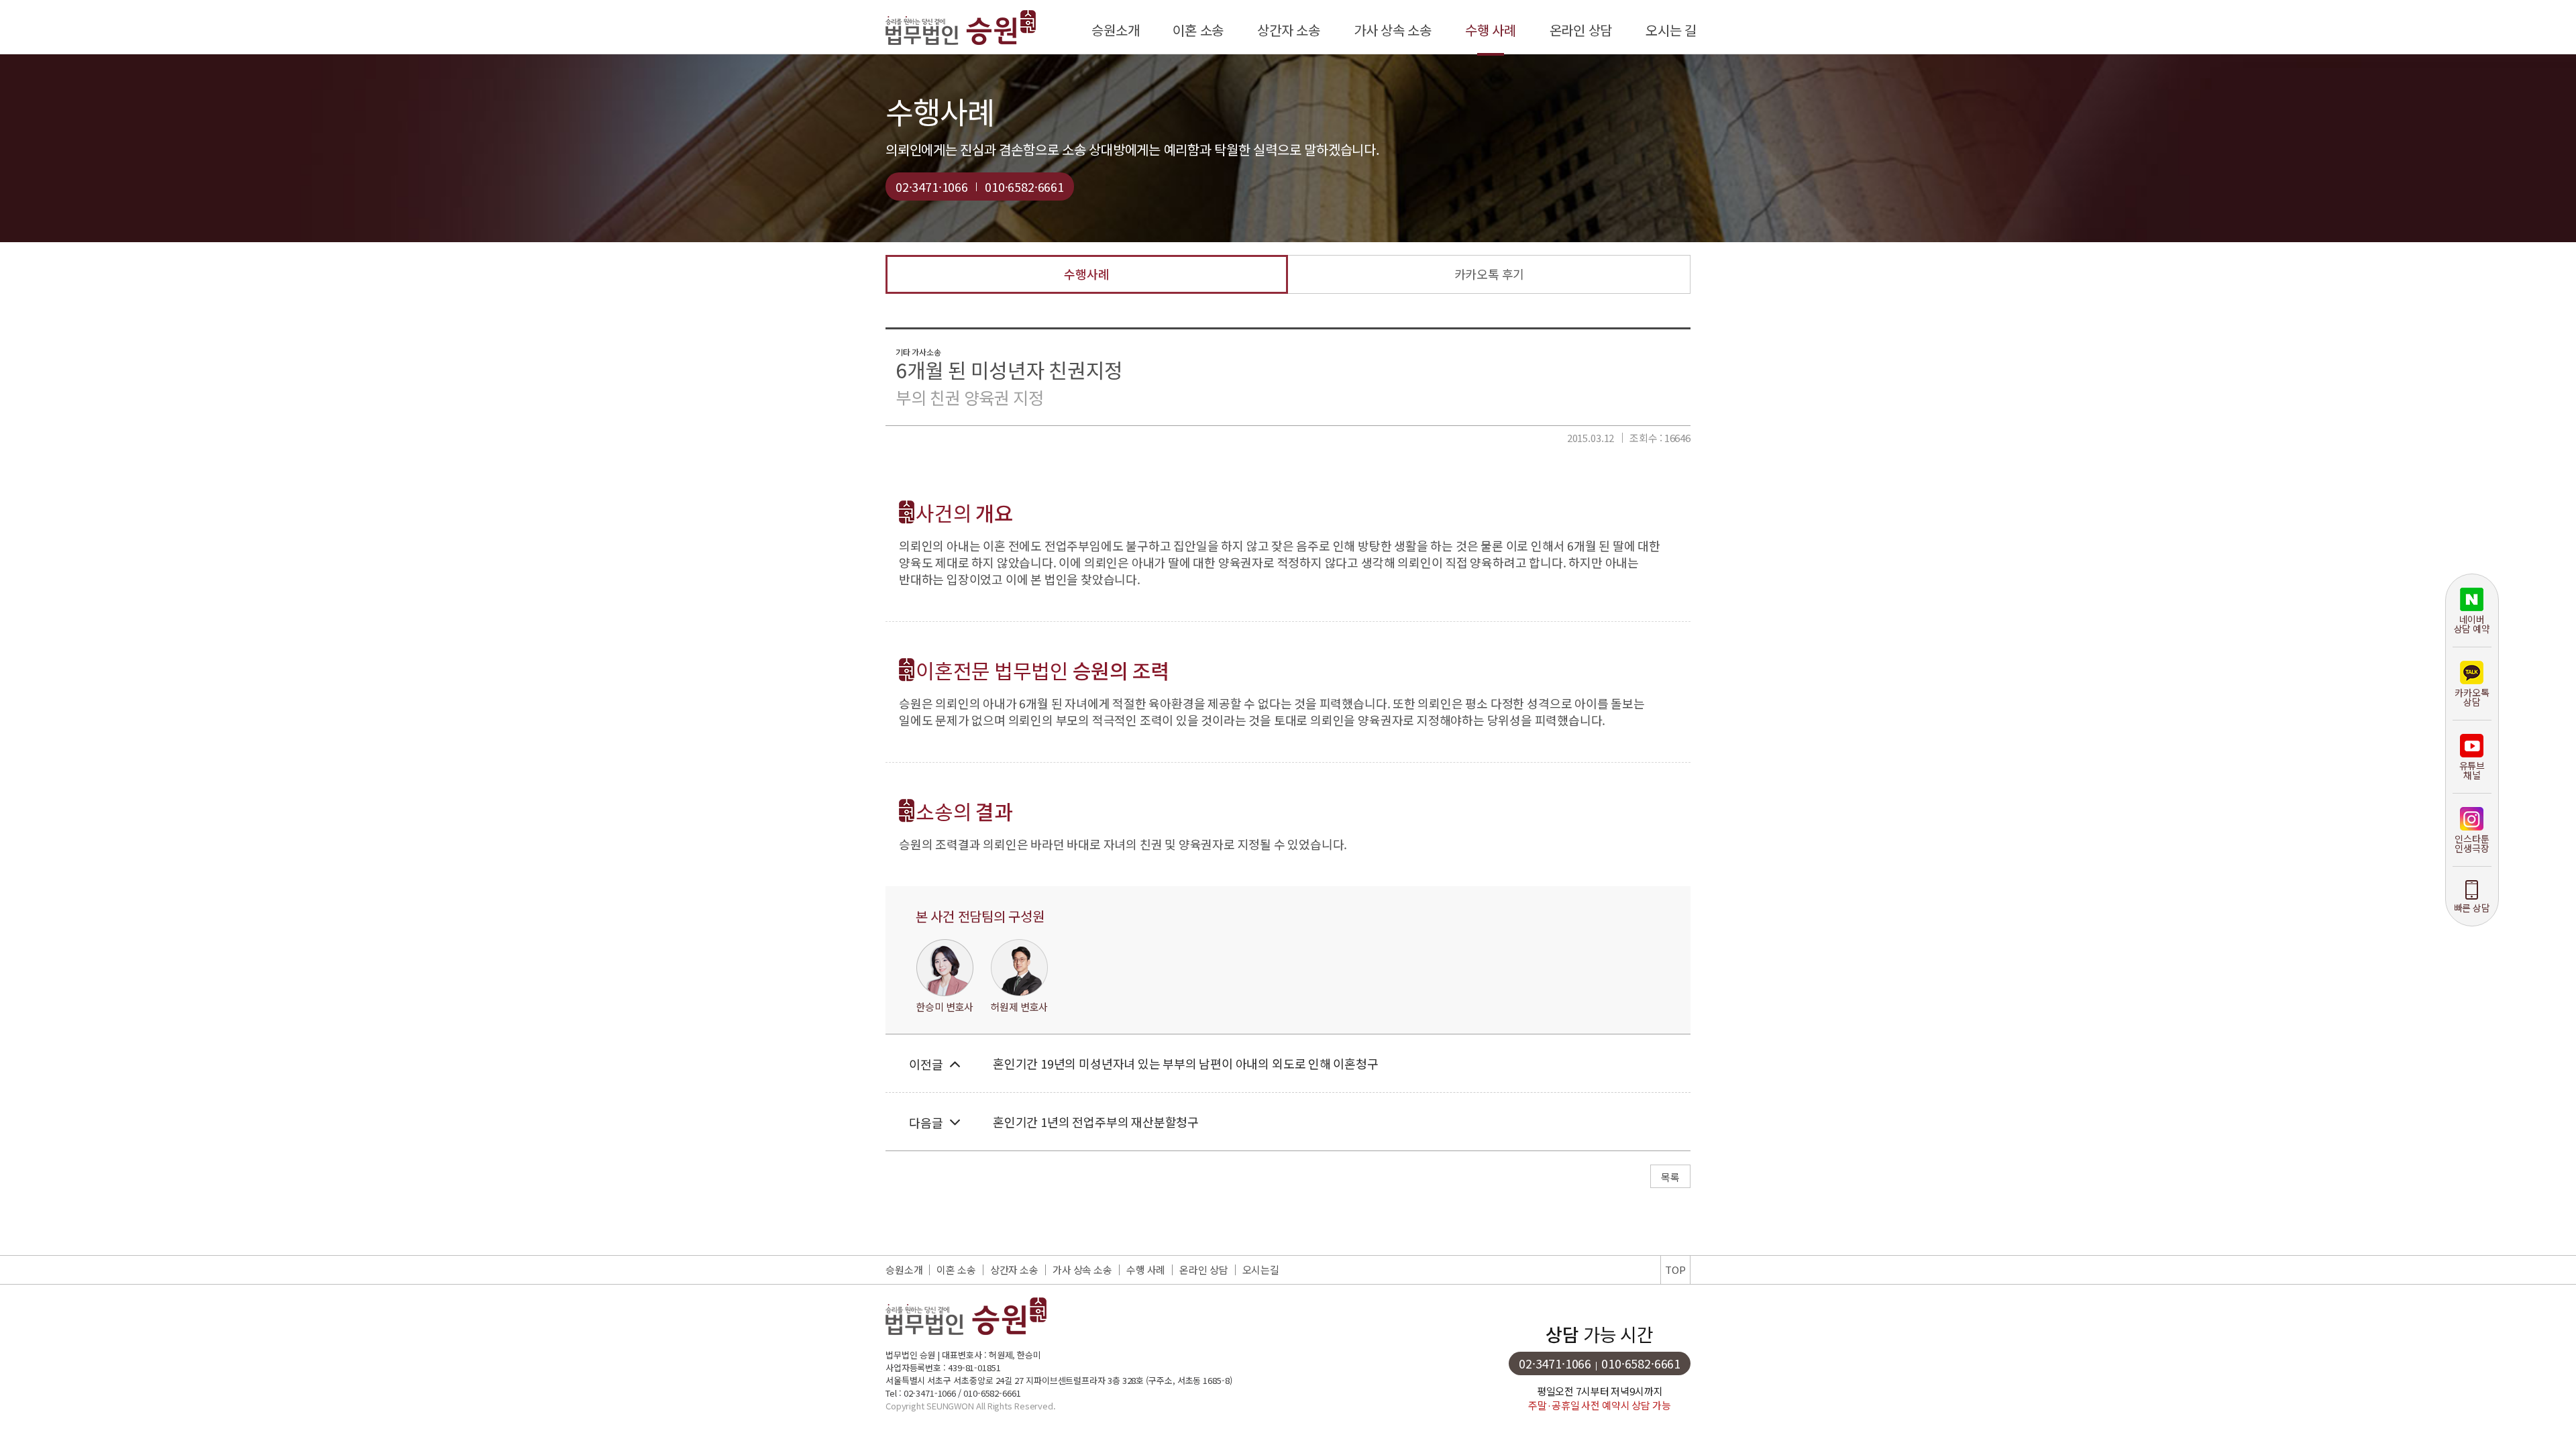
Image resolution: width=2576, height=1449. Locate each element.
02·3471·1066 (932, 186)
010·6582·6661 (1024, 186)
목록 (1670, 1177)
